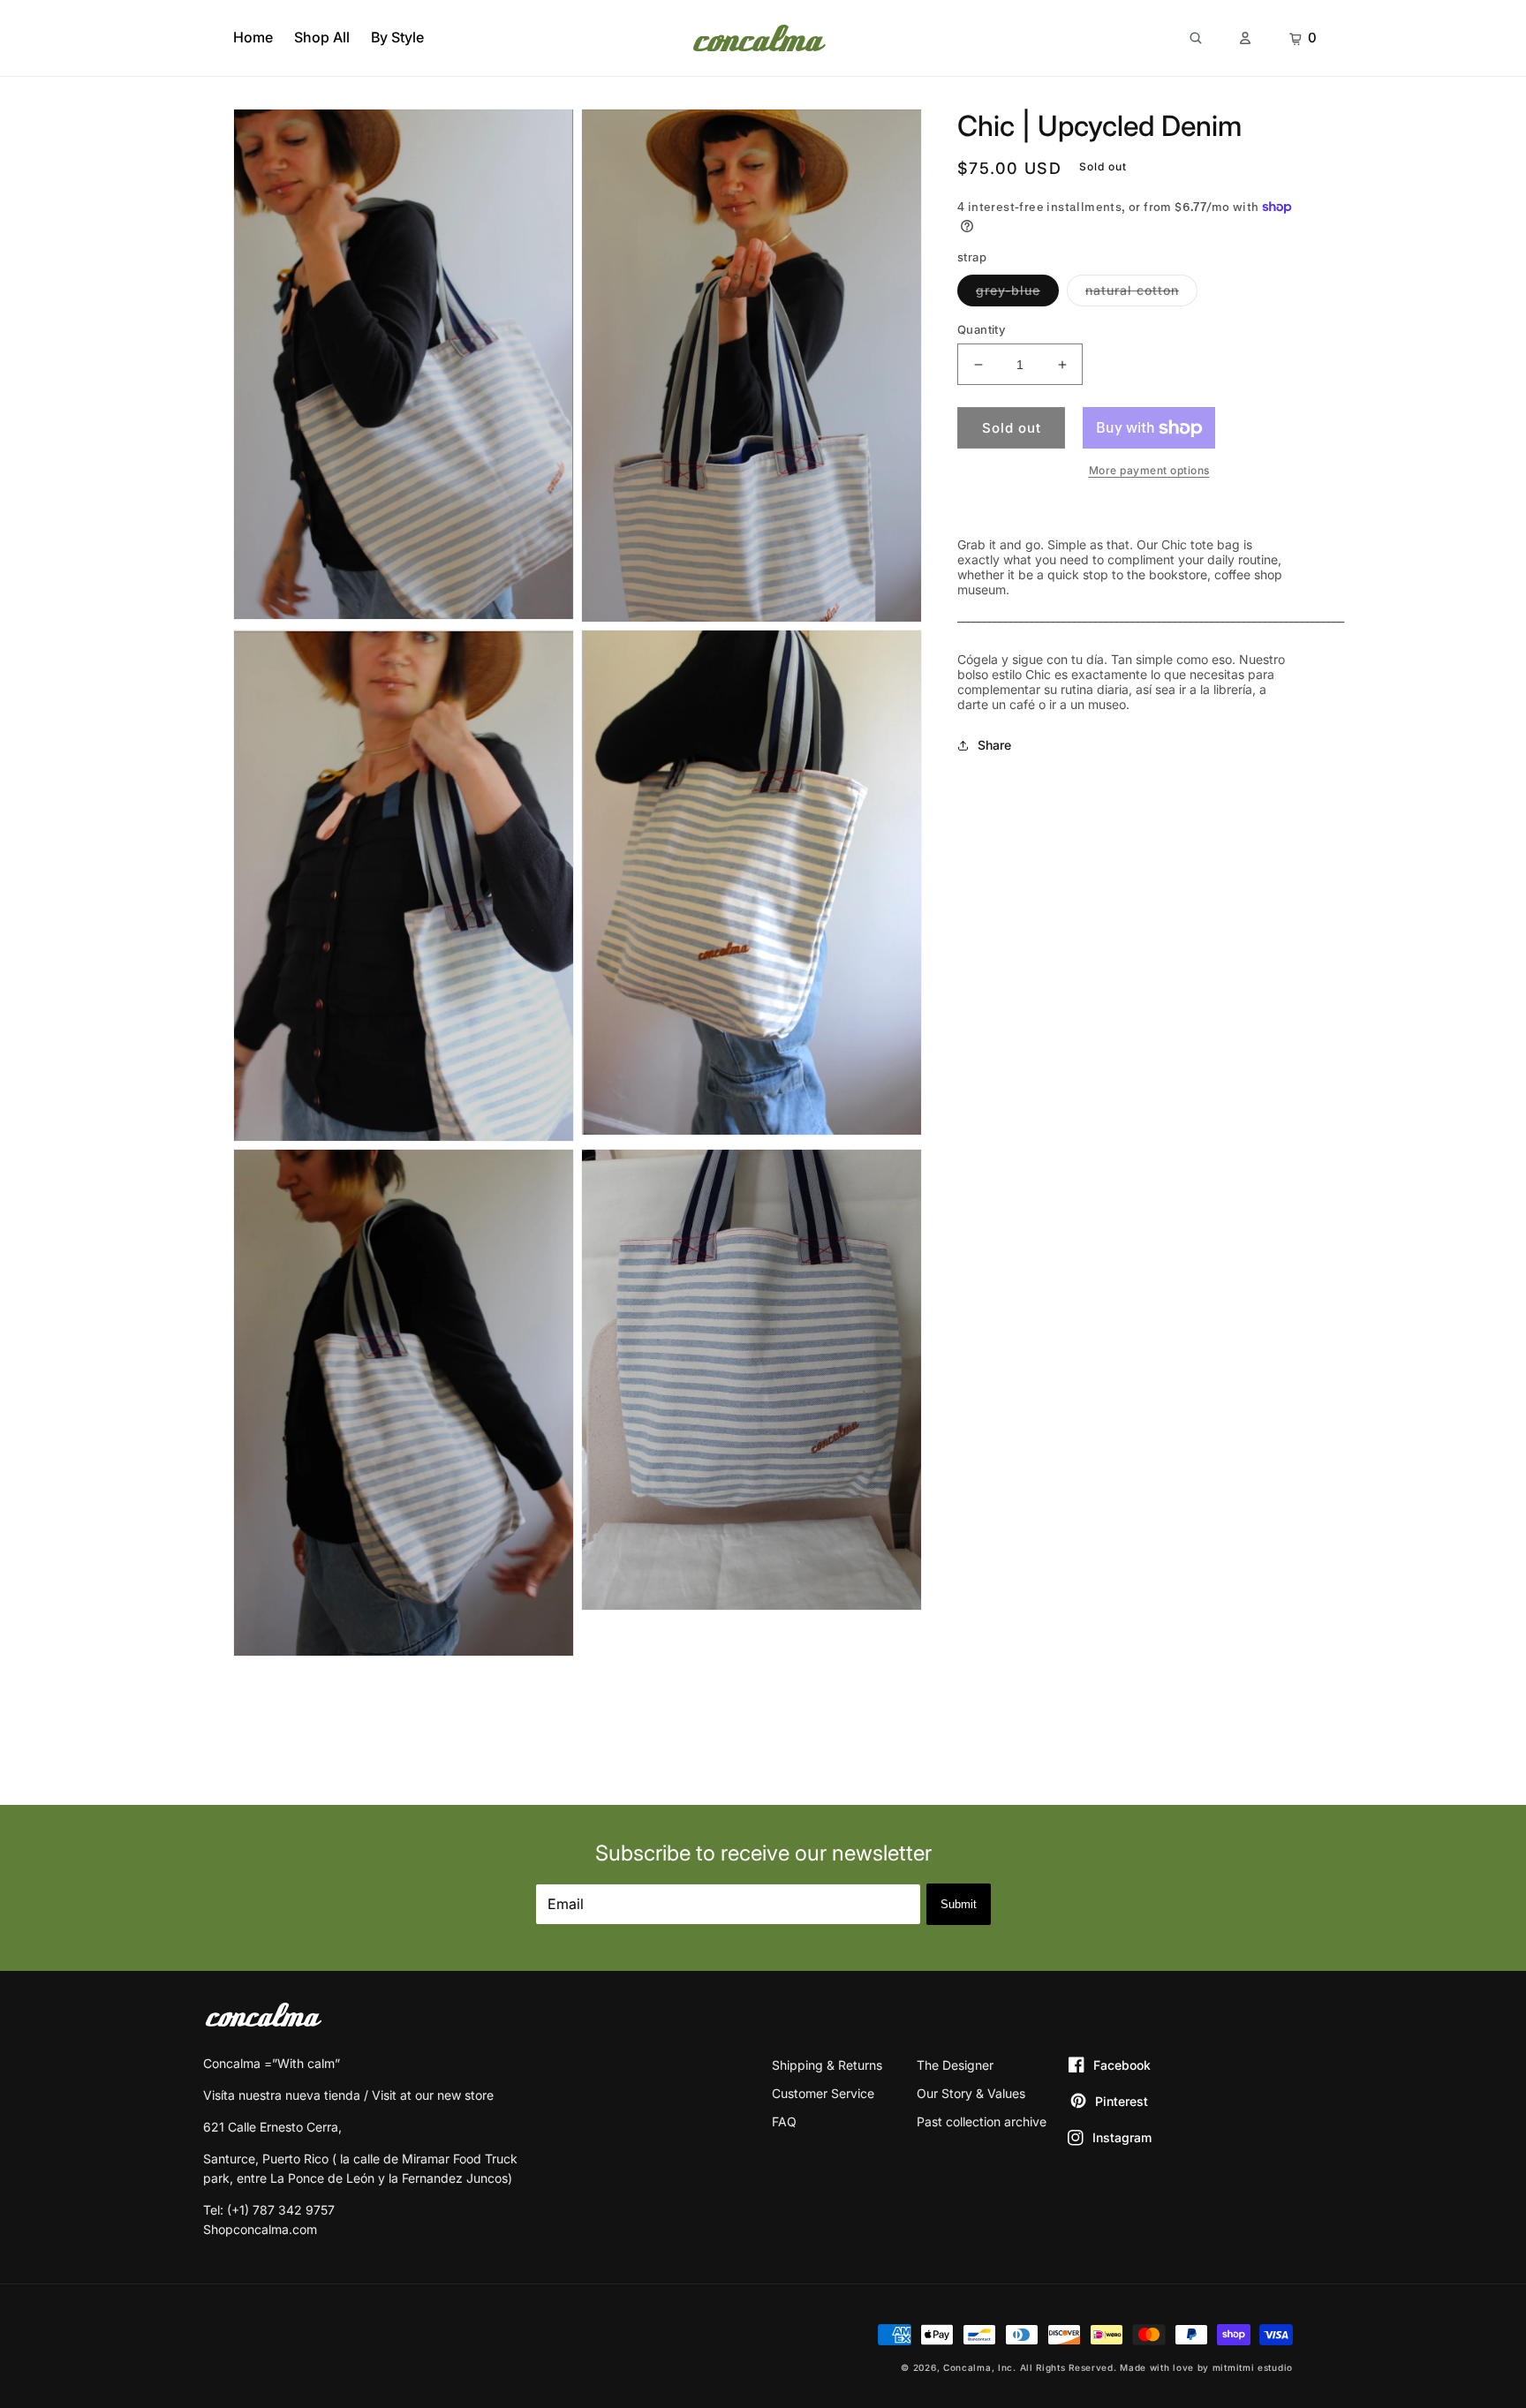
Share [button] (994, 745)
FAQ (784, 2121)
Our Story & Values (971, 2093)
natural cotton (1141, 294)
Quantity (981, 329)
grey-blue (1017, 294)
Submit (959, 1904)
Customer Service (823, 2093)
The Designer (955, 2065)
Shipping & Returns (827, 2065)
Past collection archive (982, 2121)
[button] (1195, 38)
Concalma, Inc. (980, 2367)
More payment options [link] (1149, 470)
